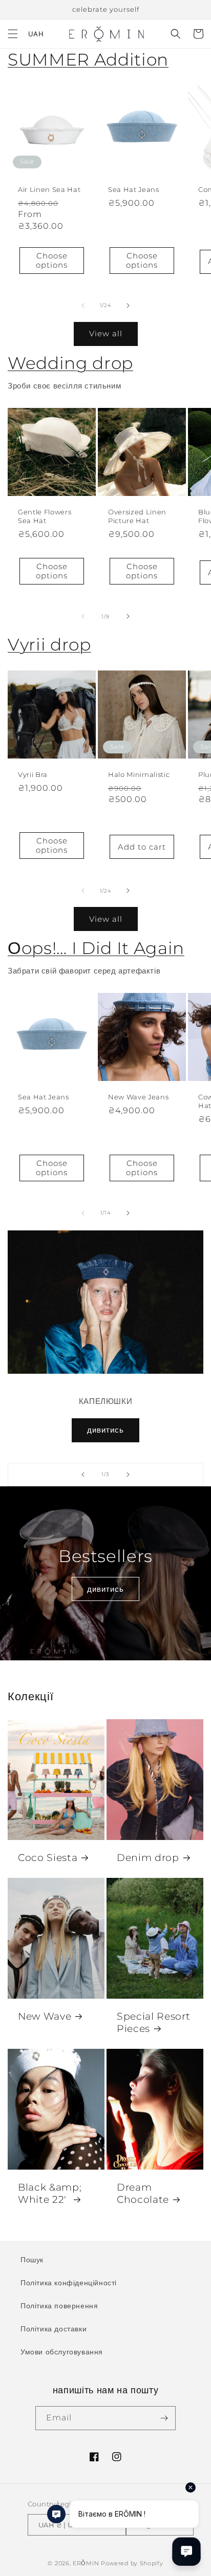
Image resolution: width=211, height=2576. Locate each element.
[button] (13, 34)
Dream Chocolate (143, 2193)
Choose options (52, 260)
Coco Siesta (48, 1858)
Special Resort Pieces (153, 2022)
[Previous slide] (83, 1475)
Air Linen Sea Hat (49, 189)
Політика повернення (59, 2306)
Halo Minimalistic (139, 774)
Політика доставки (54, 2329)
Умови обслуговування (62, 2352)
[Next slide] (128, 1475)
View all (106, 333)
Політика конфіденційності (69, 2283)
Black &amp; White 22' (50, 2193)
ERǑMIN (86, 2563)
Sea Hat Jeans (134, 189)
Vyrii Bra (33, 774)
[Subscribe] (164, 2418)
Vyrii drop (49, 644)
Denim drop (148, 1858)
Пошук (32, 2260)
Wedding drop (70, 363)
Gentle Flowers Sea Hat (45, 516)
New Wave (45, 2016)
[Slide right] (128, 306)
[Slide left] (83, 306)
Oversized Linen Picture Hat (137, 516)
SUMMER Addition (88, 59)
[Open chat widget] (186, 2551)
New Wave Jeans (138, 1097)
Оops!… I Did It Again (96, 948)
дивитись (105, 1430)
